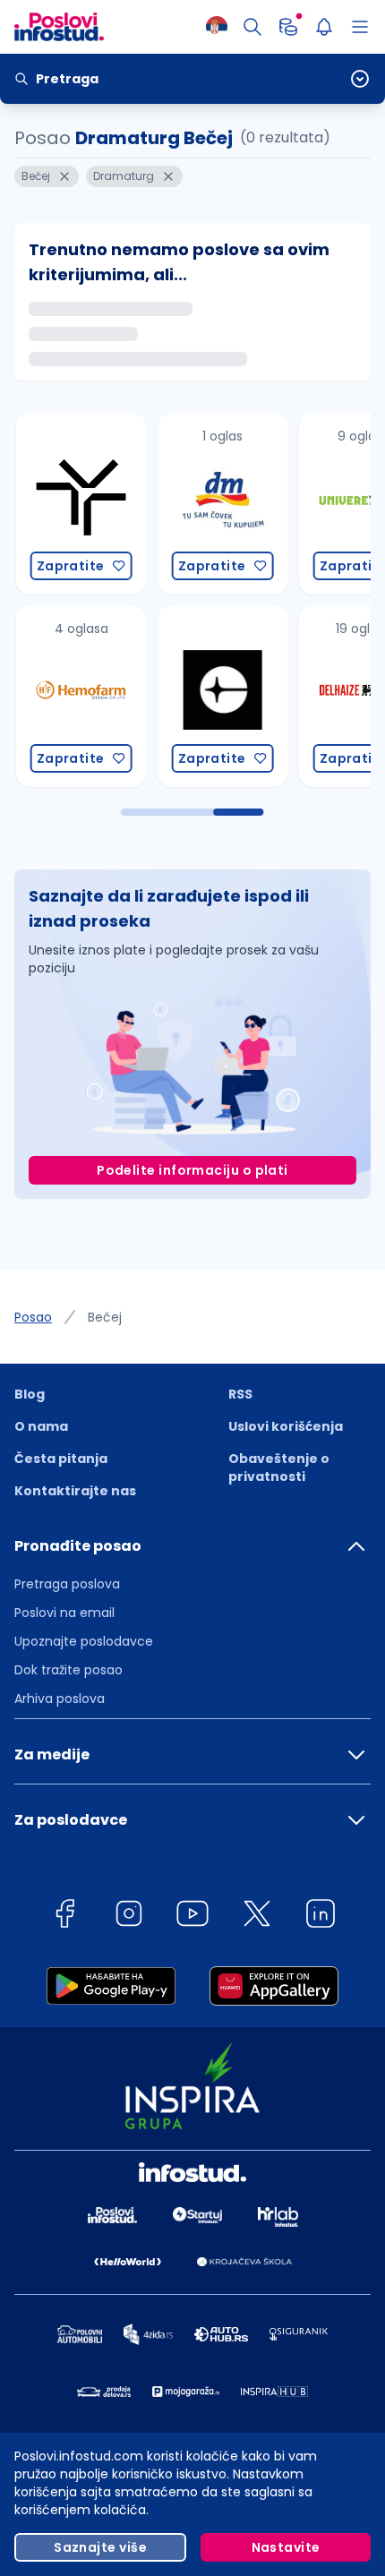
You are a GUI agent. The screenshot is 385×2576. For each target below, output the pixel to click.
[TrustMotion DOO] (76, 504)
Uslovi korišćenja (286, 1426)
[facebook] (64, 1917)
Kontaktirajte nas (75, 1491)
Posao (33, 1317)
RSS (240, 1394)
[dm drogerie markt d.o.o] (218, 504)
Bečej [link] (105, 1317)
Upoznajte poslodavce (84, 1641)
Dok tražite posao (68, 1670)
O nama (41, 1426)
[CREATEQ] (218, 696)
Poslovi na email (64, 1613)
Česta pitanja (61, 1459)
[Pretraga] (252, 27)
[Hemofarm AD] (76, 696)
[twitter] (257, 1917)
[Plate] (288, 27)
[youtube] (192, 1917)
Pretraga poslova (67, 1584)
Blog (30, 1394)
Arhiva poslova (60, 1699)
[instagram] (129, 1917)
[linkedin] (321, 1917)
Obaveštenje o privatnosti (279, 1468)
